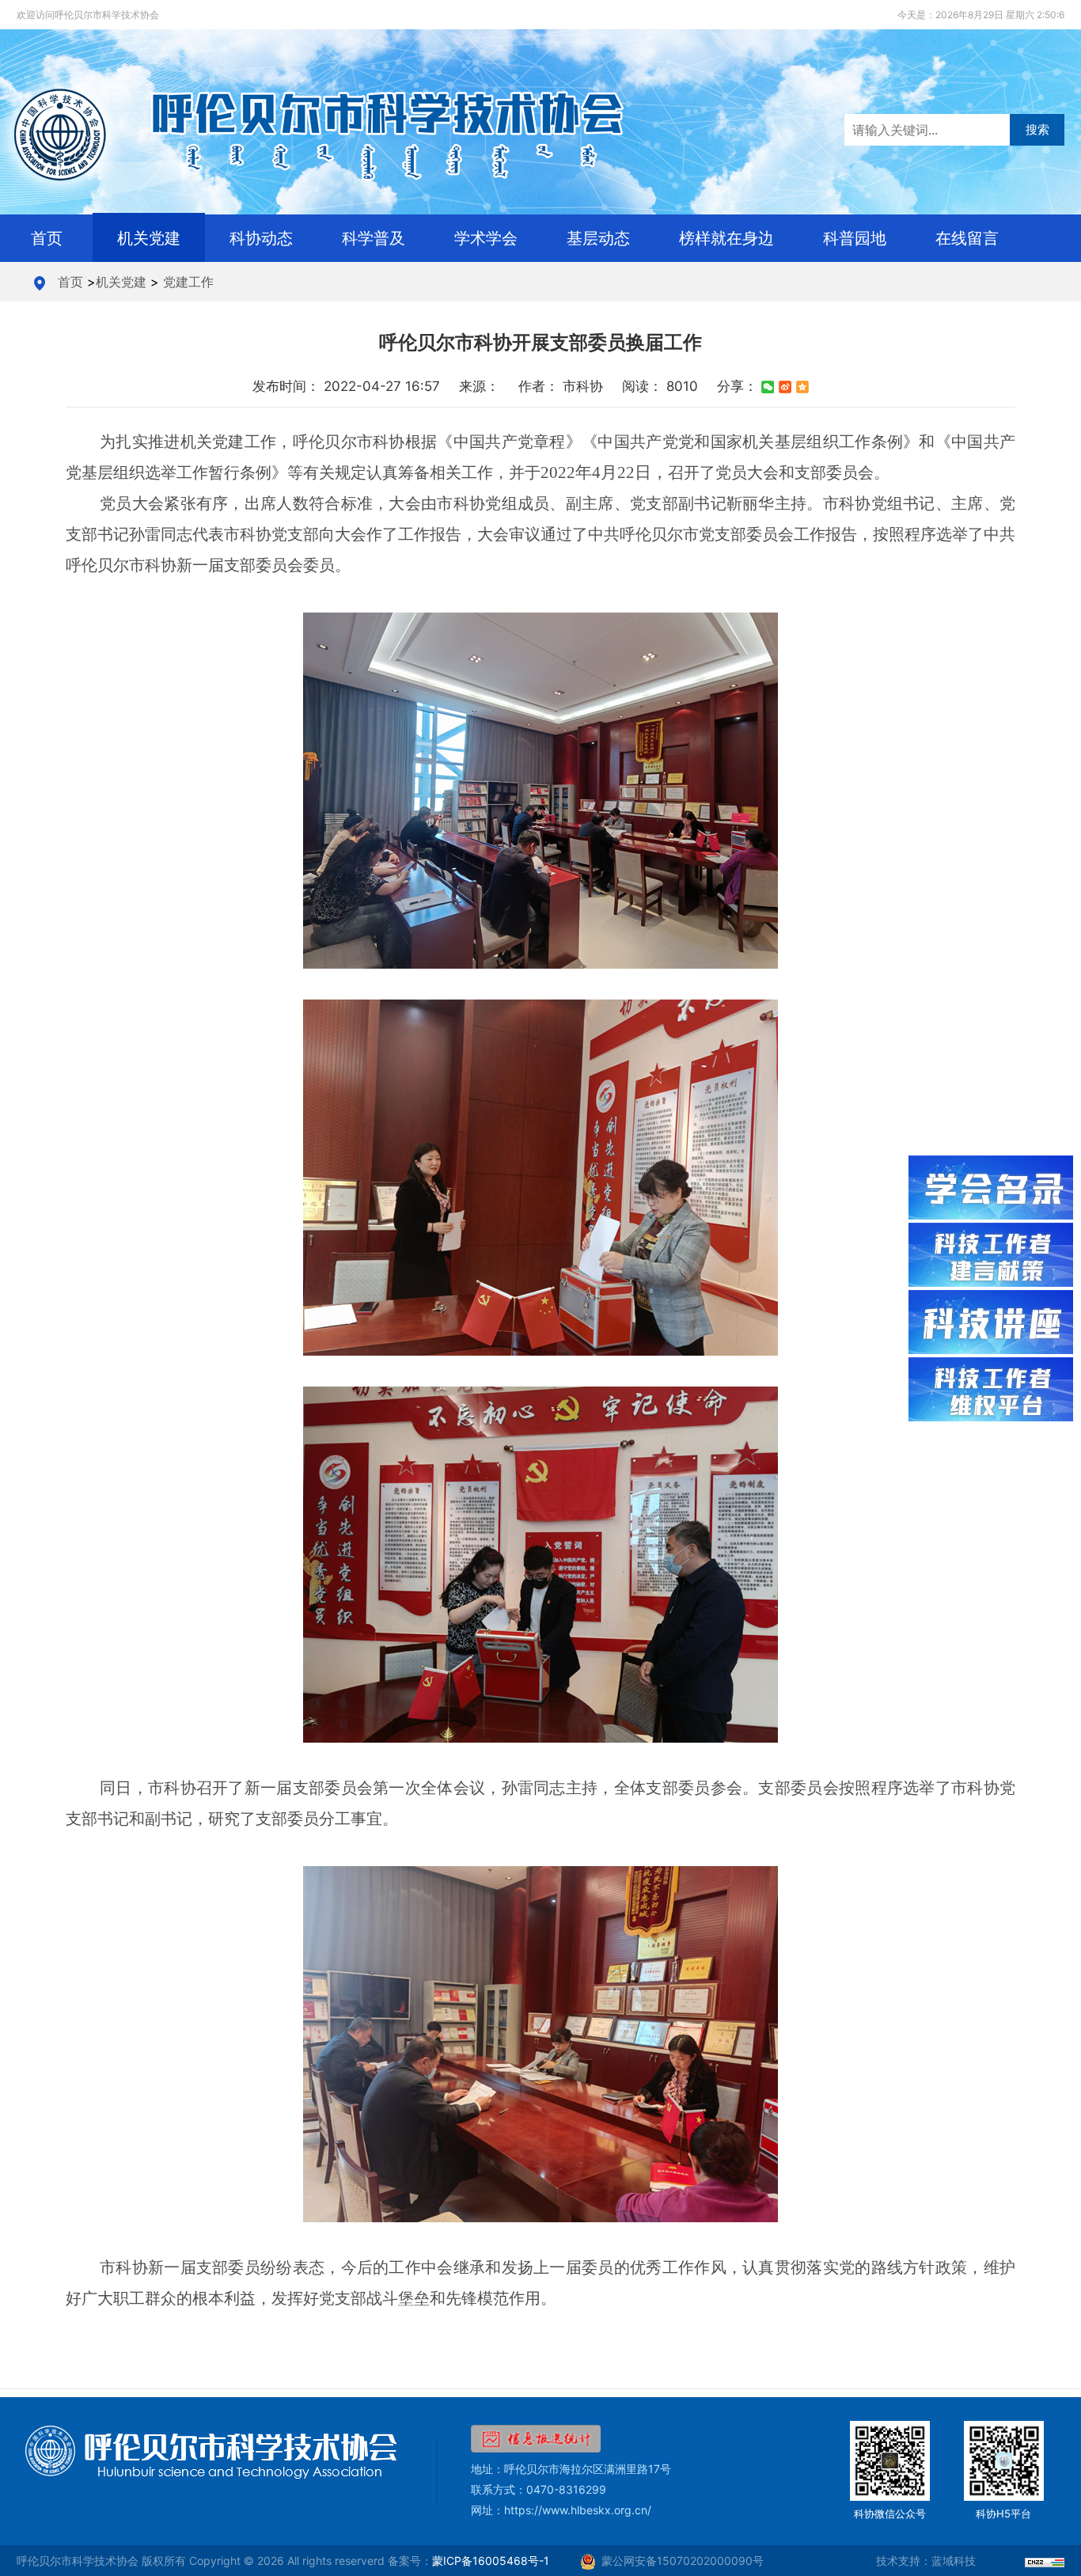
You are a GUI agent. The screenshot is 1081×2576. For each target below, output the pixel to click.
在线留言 (967, 238)
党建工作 (188, 282)
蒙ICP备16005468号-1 (491, 2561)
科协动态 (261, 238)
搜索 (1037, 129)
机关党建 (149, 238)
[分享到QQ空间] (802, 387)
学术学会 (486, 238)
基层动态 (598, 238)
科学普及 (374, 238)
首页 (47, 238)
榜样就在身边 (726, 238)
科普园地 (855, 238)
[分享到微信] (768, 387)
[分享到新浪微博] (785, 387)
